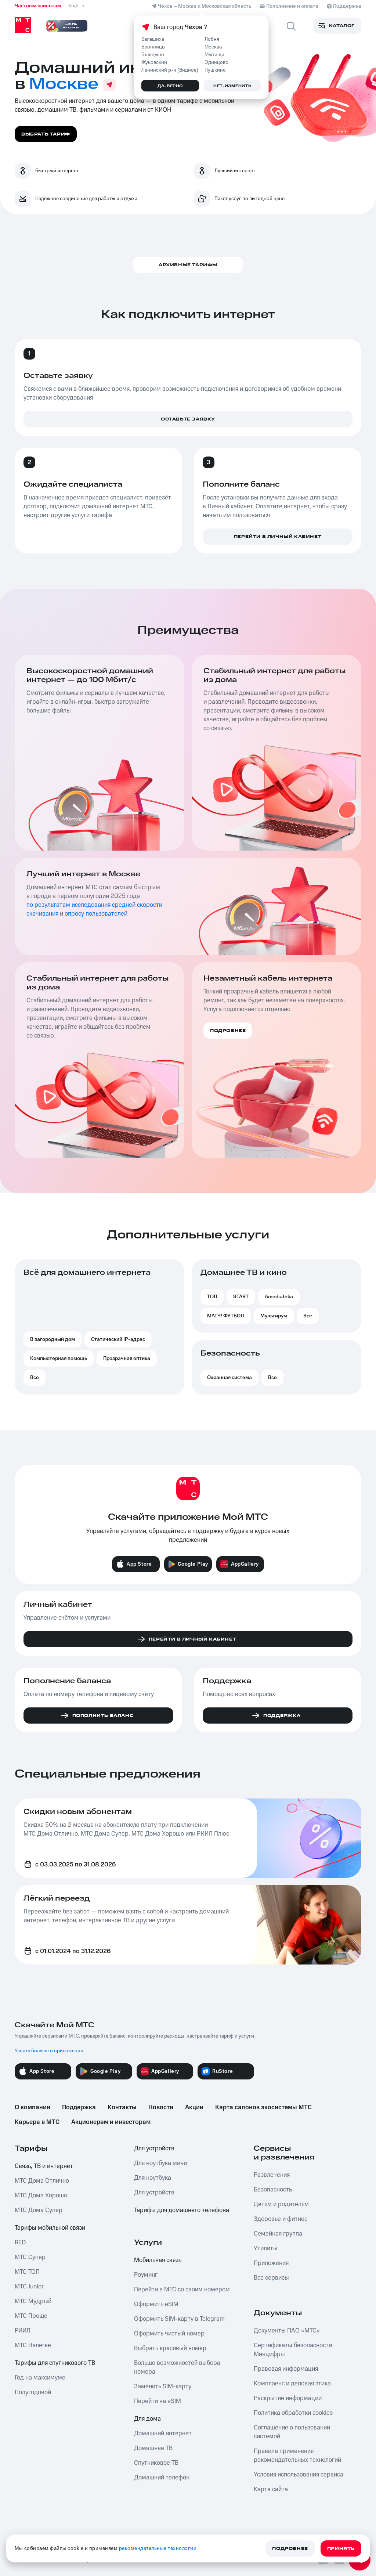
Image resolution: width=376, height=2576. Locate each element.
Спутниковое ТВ (156, 2463)
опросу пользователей (96, 914)
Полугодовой (33, 2392)
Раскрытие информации (288, 2398)
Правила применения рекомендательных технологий (297, 2456)
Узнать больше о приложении (49, 2051)
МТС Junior (29, 2287)
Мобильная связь (158, 2260)
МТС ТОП (27, 2272)
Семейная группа (278, 2234)
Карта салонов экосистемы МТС (263, 2107)
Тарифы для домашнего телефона (182, 2210)
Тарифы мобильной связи (50, 2228)
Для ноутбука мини (160, 2163)
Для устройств (154, 2149)
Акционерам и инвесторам (111, 2122)
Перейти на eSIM (158, 2401)
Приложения (271, 2263)
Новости (161, 2107)
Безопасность (273, 2190)
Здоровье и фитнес (281, 2219)
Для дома (147, 2419)
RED (20, 2243)
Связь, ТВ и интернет (44, 2166)
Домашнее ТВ (153, 2448)
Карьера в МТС (37, 2122)
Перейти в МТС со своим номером (182, 2290)
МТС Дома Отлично (42, 2181)
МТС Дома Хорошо (41, 2196)
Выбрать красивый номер (170, 2348)
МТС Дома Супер (39, 2210)
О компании (32, 2107)
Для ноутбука (153, 2178)
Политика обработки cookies (293, 2413)
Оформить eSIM (156, 2304)
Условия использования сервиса (299, 2475)
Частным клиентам (38, 6)
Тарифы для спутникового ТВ (55, 2363)
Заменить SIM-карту (163, 2386)
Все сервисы (271, 2278)
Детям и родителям (281, 2204)
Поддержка (79, 2107)
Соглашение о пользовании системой (292, 2432)
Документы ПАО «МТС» (287, 2331)
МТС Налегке (33, 2345)
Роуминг (146, 2275)
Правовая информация (286, 2369)
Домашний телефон (162, 2478)
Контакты (122, 2107)
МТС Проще (31, 2316)
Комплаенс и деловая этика (292, 2384)
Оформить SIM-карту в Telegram (179, 2319)
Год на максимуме (40, 2378)
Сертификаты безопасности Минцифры (293, 2350)
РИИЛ (23, 2331)
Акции (194, 2107)
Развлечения (272, 2175)
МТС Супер (30, 2257)
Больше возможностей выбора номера (177, 2367)
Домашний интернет (163, 2434)
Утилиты (266, 2248)
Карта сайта (271, 2489)
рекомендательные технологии (158, 2548)
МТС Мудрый (33, 2301)
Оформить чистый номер (169, 2334)
